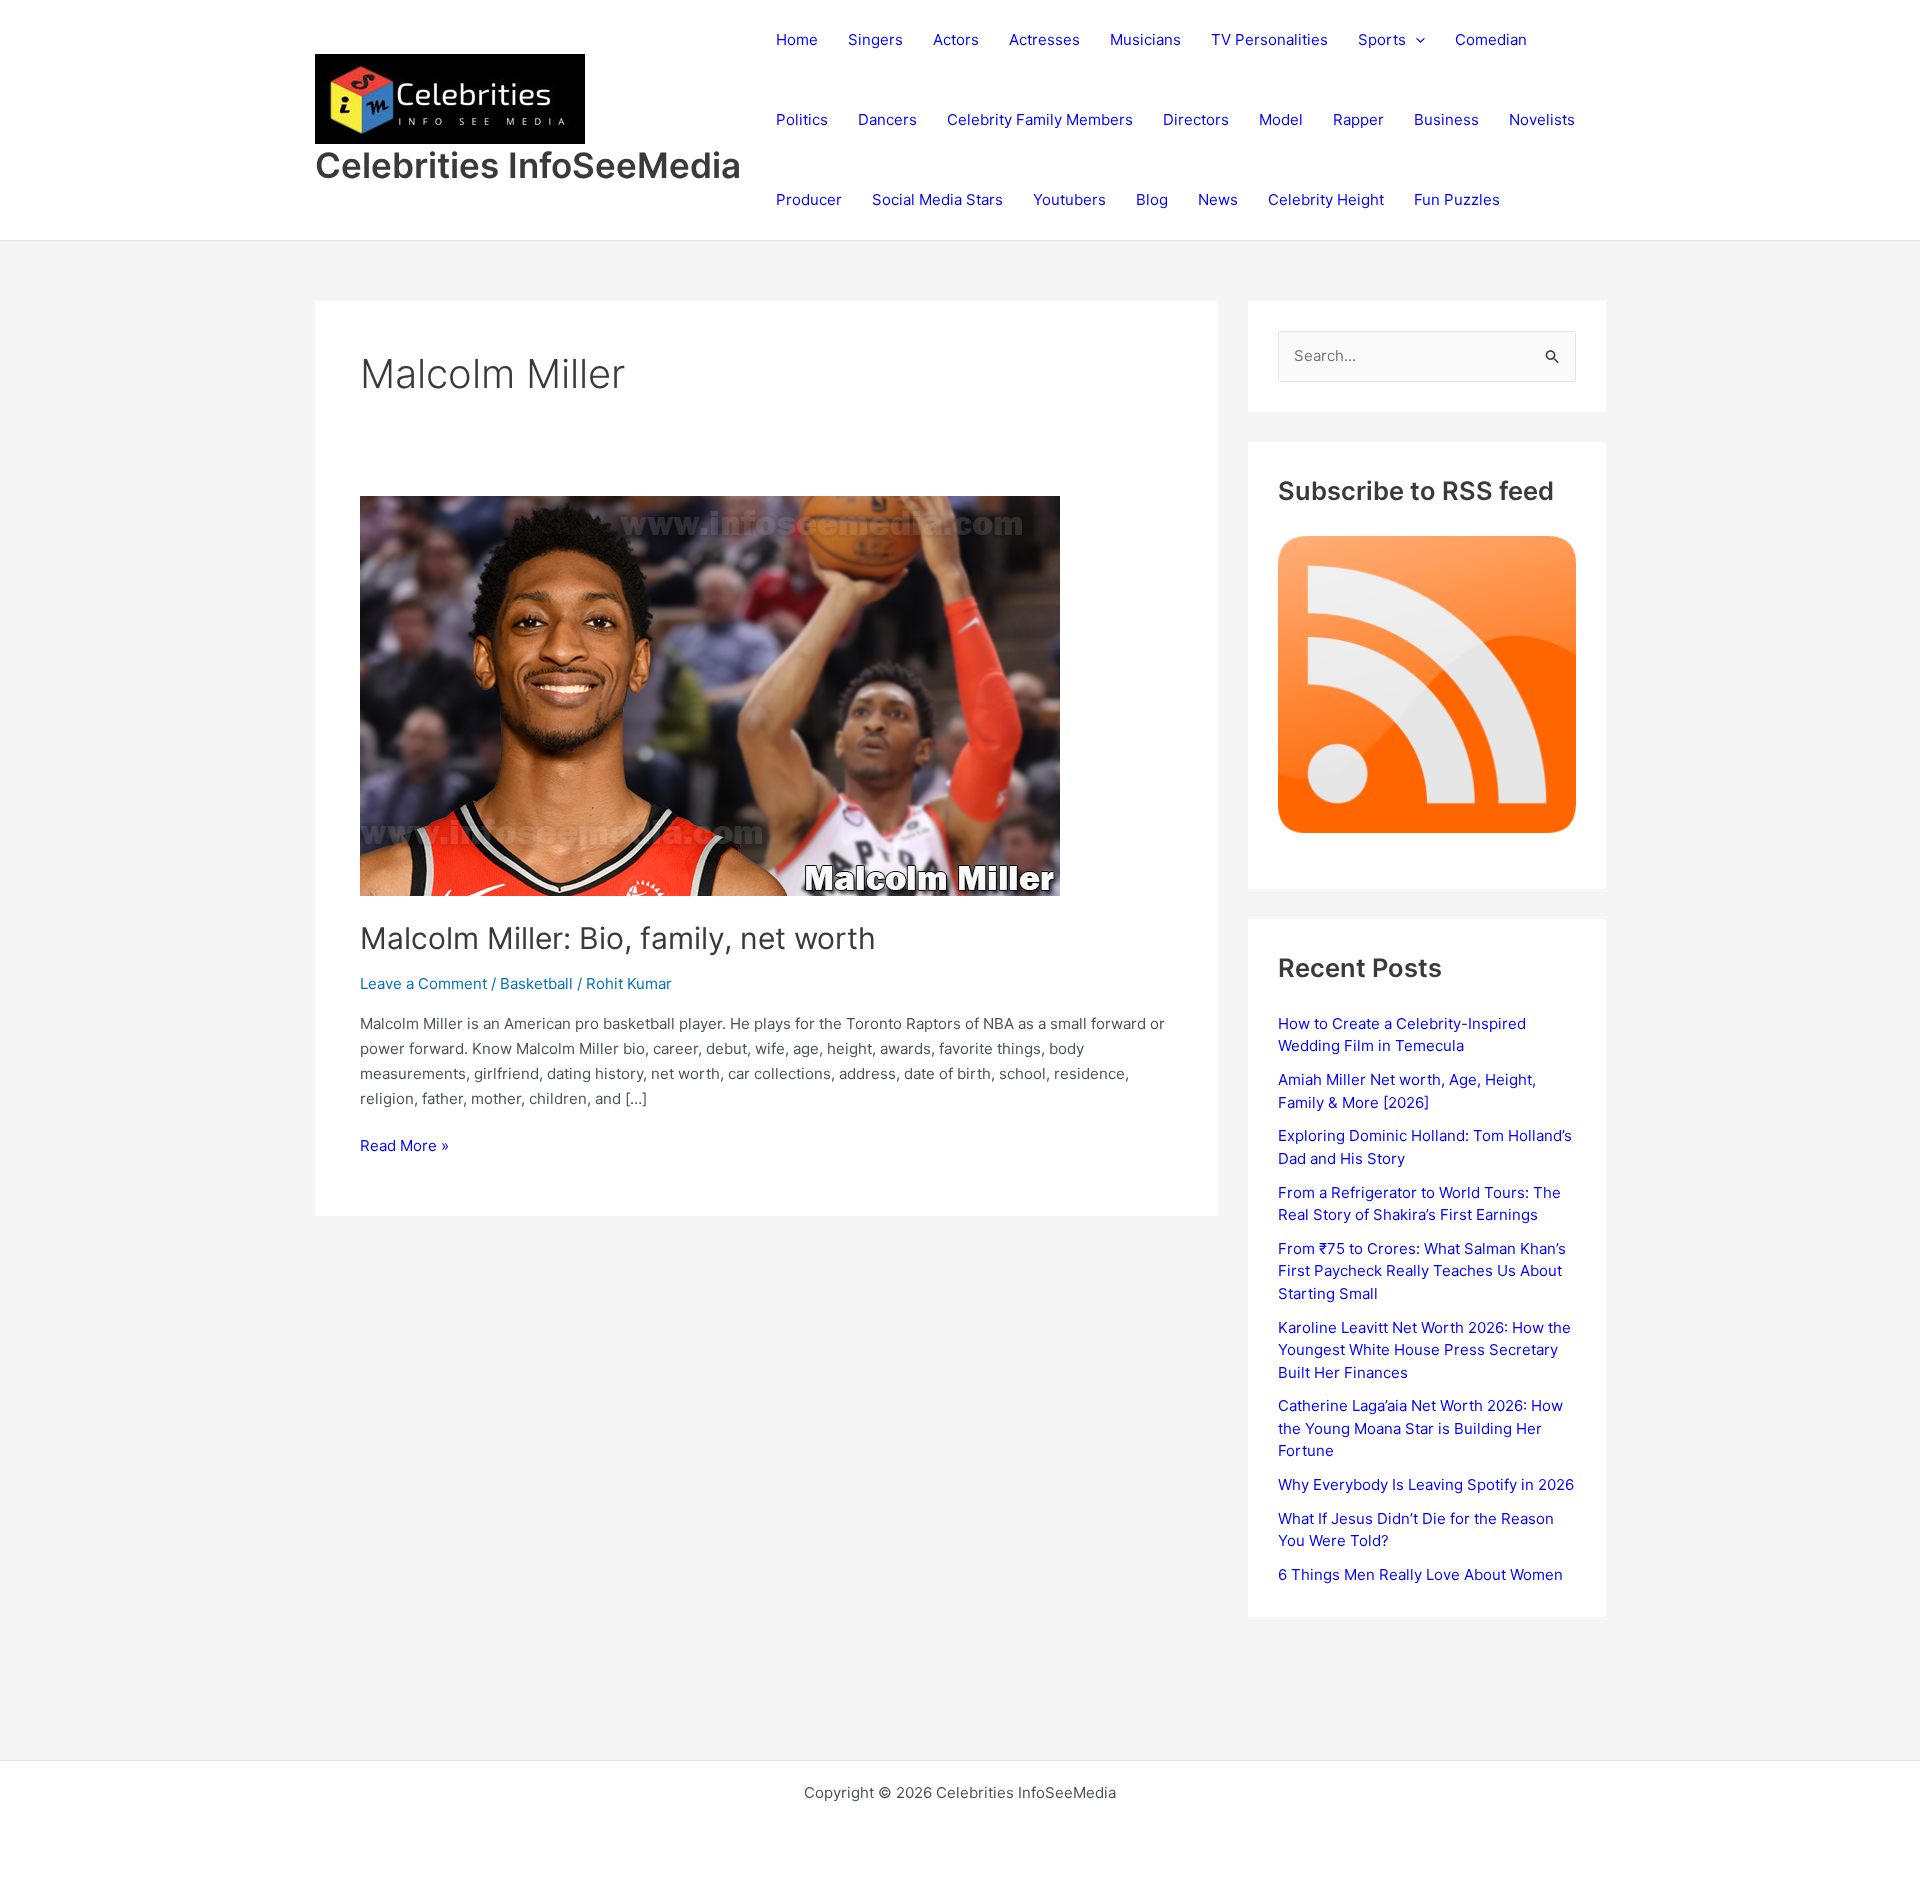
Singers (875, 39)
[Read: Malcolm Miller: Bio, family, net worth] (710, 694)
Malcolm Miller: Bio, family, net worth (618, 938)
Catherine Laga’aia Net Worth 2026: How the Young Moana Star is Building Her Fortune (1420, 1428)
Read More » (404, 1147)
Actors (956, 39)
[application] (1415, 40)
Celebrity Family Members (1040, 119)
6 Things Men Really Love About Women (1420, 1574)
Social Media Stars (937, 199)
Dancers (887, 119)
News (1218, 199)
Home (797, 39)
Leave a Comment (423, 983)
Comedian (1491, 39)
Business (1446, 119)
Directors (1196, 119)
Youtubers (1069, 199)
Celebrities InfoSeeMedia (528, 165)
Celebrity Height (1326, 199)
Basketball (536, 983)
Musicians (1145, 39)
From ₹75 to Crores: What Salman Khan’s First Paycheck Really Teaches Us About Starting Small (1422, 1271)
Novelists (1542, 119)
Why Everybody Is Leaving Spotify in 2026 (1426, 1484)
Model (1281, 119)
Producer (809, 199)
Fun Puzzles (1457, 199)
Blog (1152, 199)
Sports (1382, 39)
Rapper (1358, 119)
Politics (802, 119)
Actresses (1044, 39)
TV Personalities (1269, 39)
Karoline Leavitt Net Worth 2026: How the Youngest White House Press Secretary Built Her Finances (1424, 1350)
